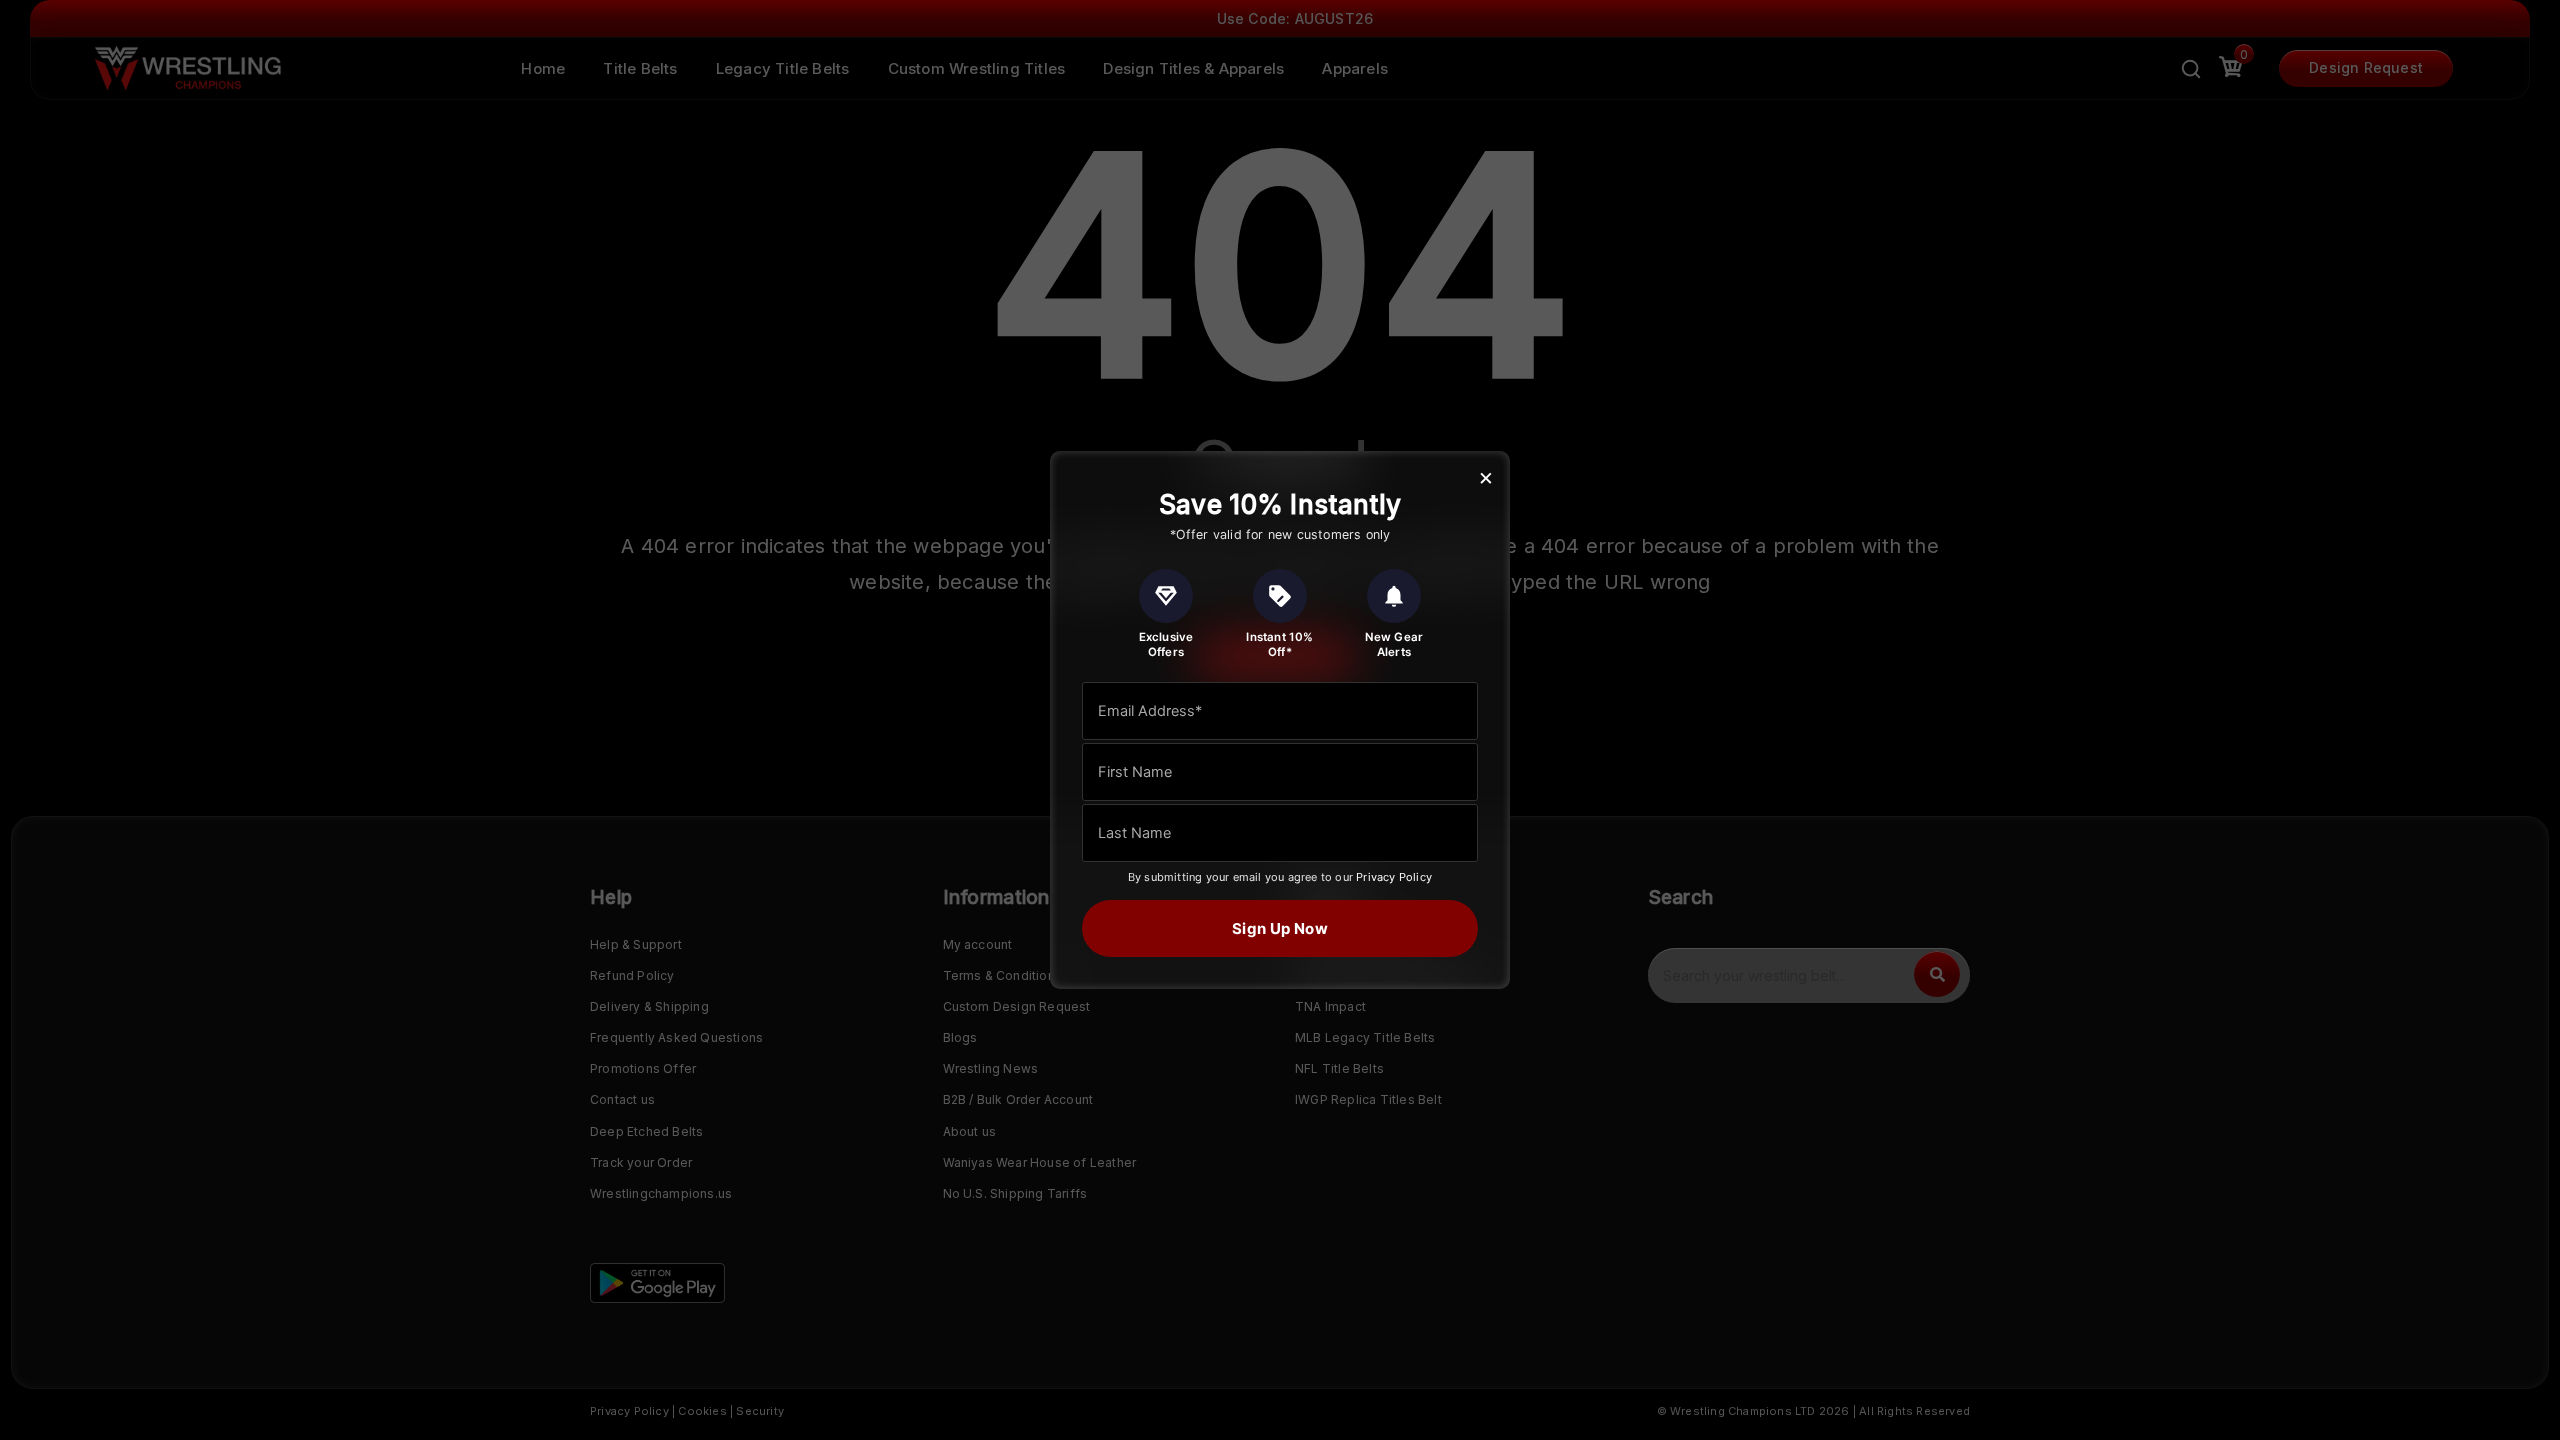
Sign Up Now (1280, 928)
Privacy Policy (1394, 877)
